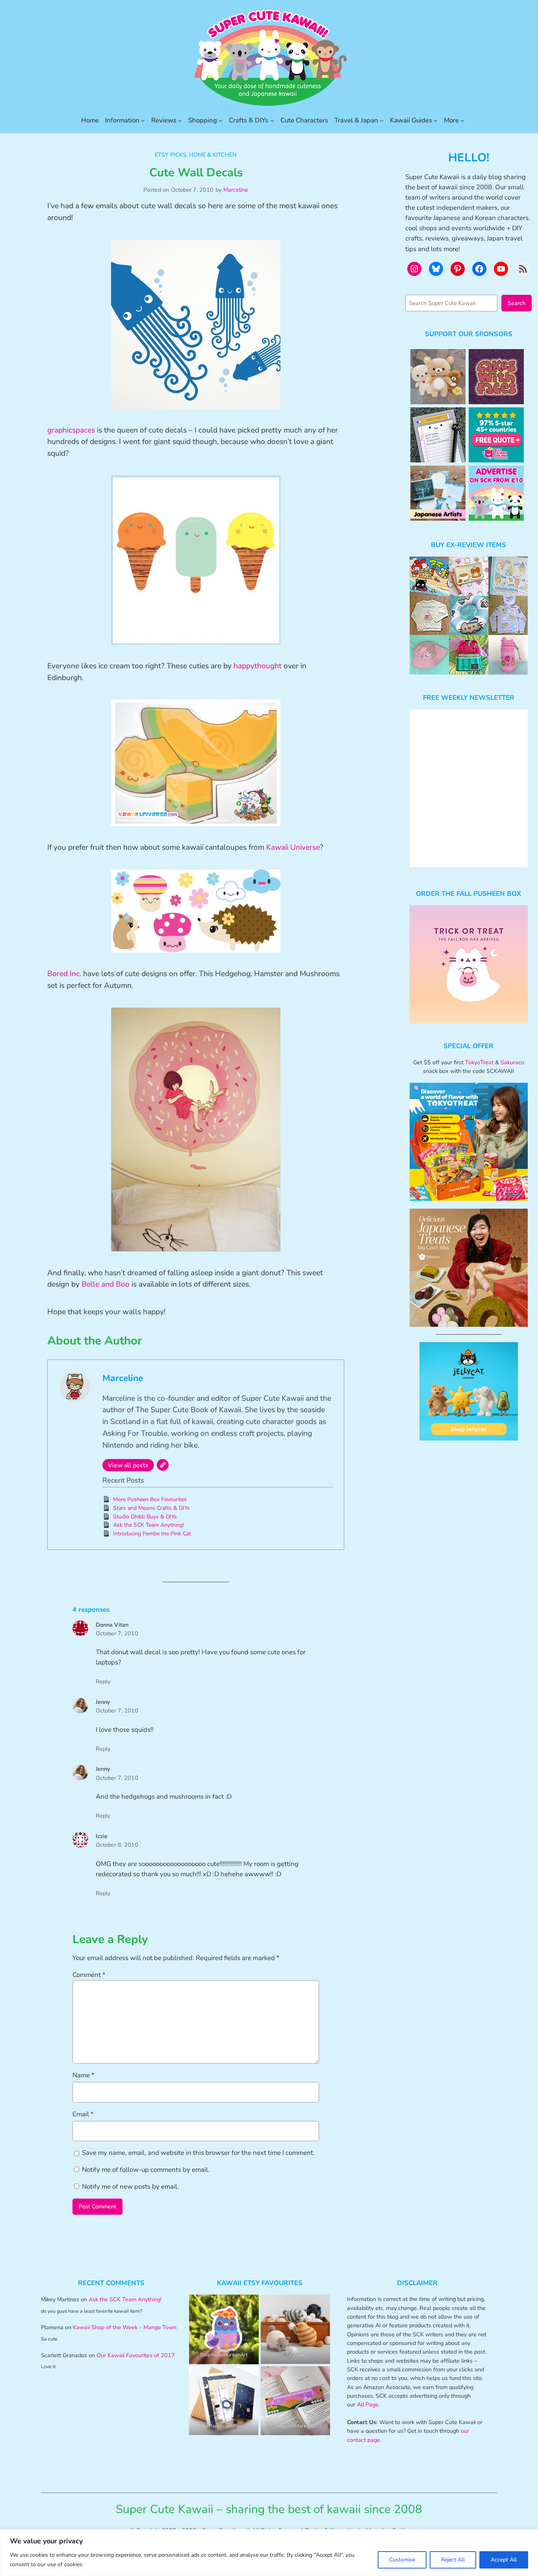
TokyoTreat (479, 1062)
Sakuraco (512, 1062)
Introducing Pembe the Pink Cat (152, 1534)
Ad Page (368, 2404)
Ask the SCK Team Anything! (148, 1525)
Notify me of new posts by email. (130, 2187)
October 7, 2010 (117, 1633)
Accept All (504, 2560)
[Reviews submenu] (180, 120)
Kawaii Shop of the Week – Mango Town (125, 2327)
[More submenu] (462, 120)
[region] (269, 2553)
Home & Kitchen (213, 155)
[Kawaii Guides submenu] (436, 120)
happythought (258, 666)
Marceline (236, 190)
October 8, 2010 (117, 1845)
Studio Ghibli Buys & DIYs (145, 1517)
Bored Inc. (64, 974)
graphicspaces (71, 430)
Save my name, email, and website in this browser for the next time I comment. (198, 2153)
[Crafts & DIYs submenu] (272, 120)
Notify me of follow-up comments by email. (146, 2170)
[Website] (163, 1465)
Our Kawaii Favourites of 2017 (136, 2355)
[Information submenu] (143, 120)
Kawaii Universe (293, 847)
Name (83, 2075)
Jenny (103, 1702)
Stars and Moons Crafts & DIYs (151, 1508)
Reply (103, 1681)
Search (517, 303)
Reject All (453, 2560)
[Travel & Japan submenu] (382, 120)
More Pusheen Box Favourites (150, 1499)
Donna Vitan (112, 1625)
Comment (89, 1975)
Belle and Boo (106, 1284)
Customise (402, 2560)
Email (83, 2114)
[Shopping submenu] (221, 120)
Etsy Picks (171, 155)
